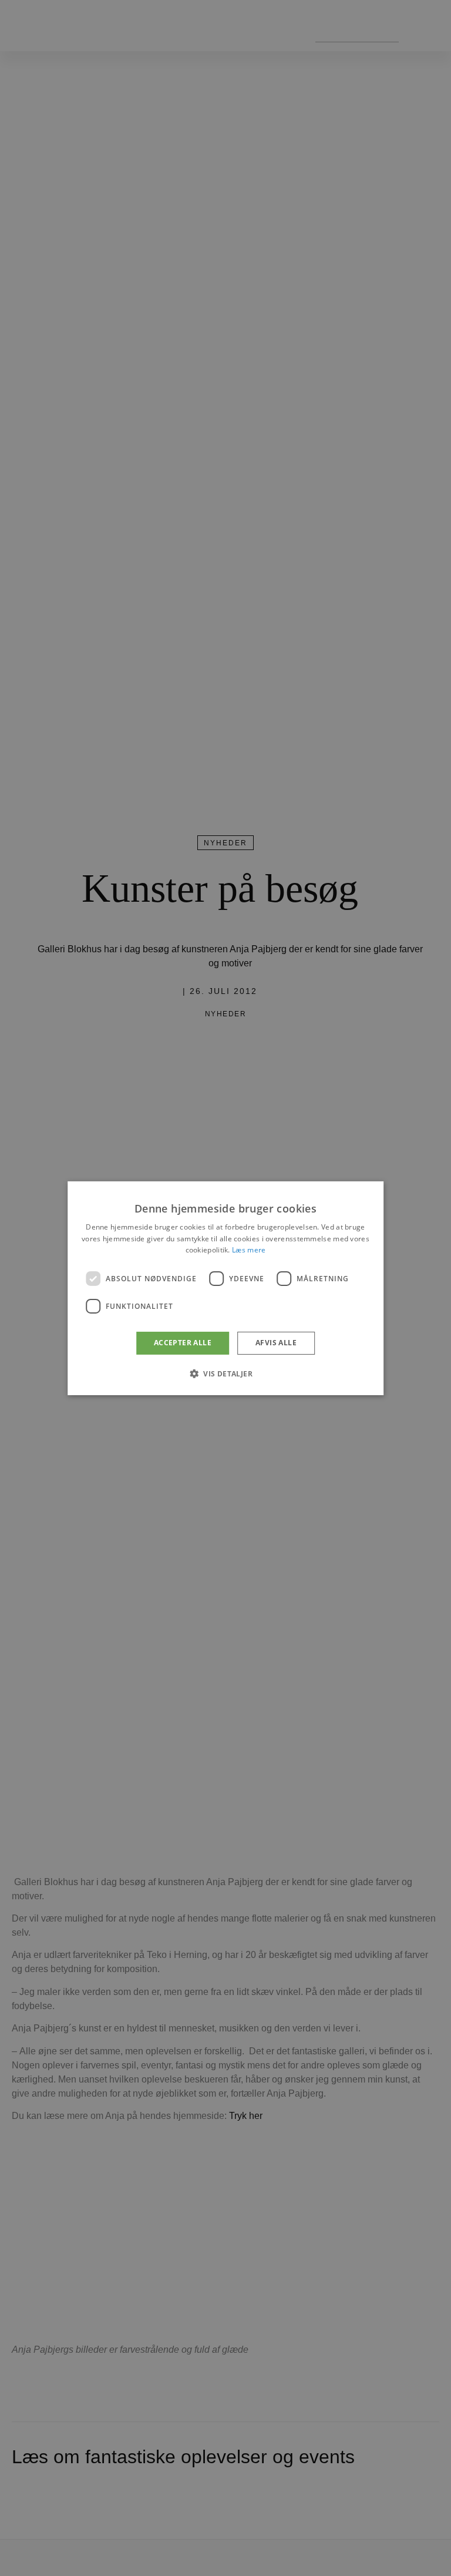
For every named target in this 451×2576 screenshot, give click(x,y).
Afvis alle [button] (276, 1343)
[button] (225, 1373)
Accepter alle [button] (183, 1343)
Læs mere (249, 1250)
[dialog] (225, 1288)
